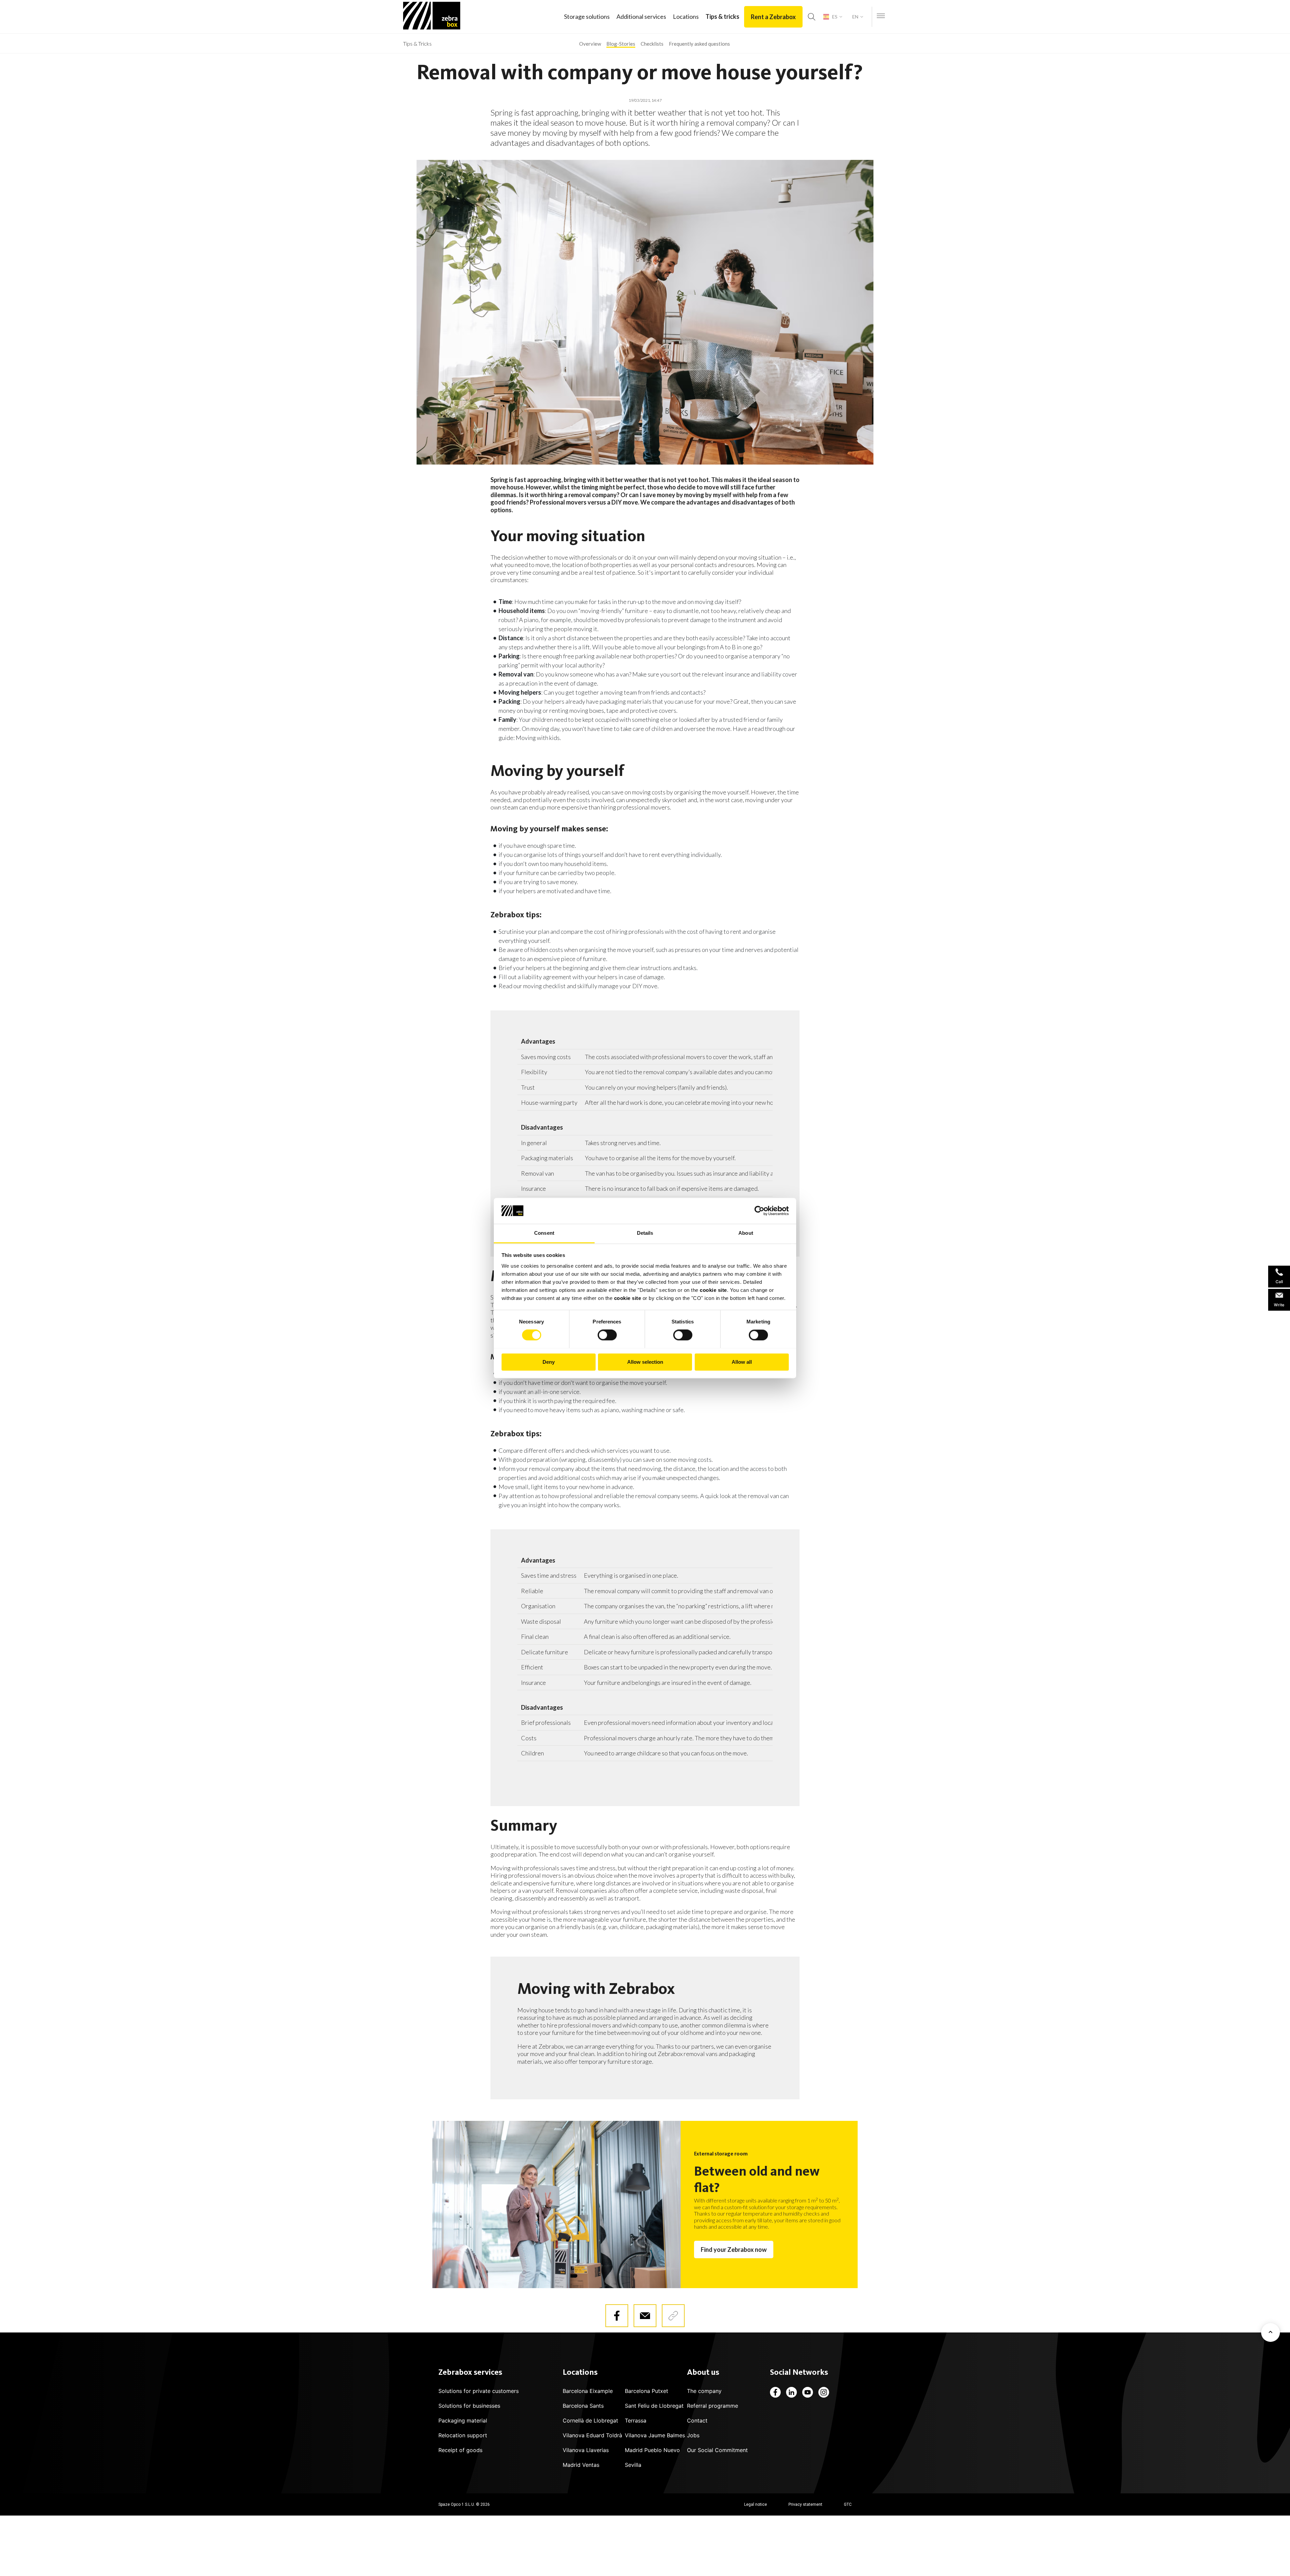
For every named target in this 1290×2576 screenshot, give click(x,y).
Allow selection (645, 1362)
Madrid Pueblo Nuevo (652, 2450)
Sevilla (633, 2465)
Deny (549, 1362)
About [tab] (746, 1233)
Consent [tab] (544, 1233)
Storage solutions (587, 16)
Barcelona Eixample (588, 2391)
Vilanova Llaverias (586, 2450)
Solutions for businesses (469, 2406)
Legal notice (756, 2504)
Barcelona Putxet (647, 2391)
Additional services (641, 16)
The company (704, 2391)
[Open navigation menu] (881, 16)
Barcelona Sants (583, 2406)
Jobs (693, 2435)
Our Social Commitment (717, 2450)
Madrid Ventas (581, 2465)
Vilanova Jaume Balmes (655, 2435)
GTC (848, 2504)
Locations (686, 16)
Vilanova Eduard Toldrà (592, 2435)
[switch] (607, 1335)
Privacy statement (805, 2504)
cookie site (713, 1290)
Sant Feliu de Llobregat (654, 2406)
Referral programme (713, 2406)
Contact (697, 2420)
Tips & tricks (722, 16)
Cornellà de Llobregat (590, 2420)
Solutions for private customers (479, 2391)
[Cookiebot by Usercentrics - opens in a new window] (759, 1211)
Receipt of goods (460, 2450)
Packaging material (463, 2420)
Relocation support (463, 2435)
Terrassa (636, 2420)
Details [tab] (645, 1233)
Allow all (742, 1362)
